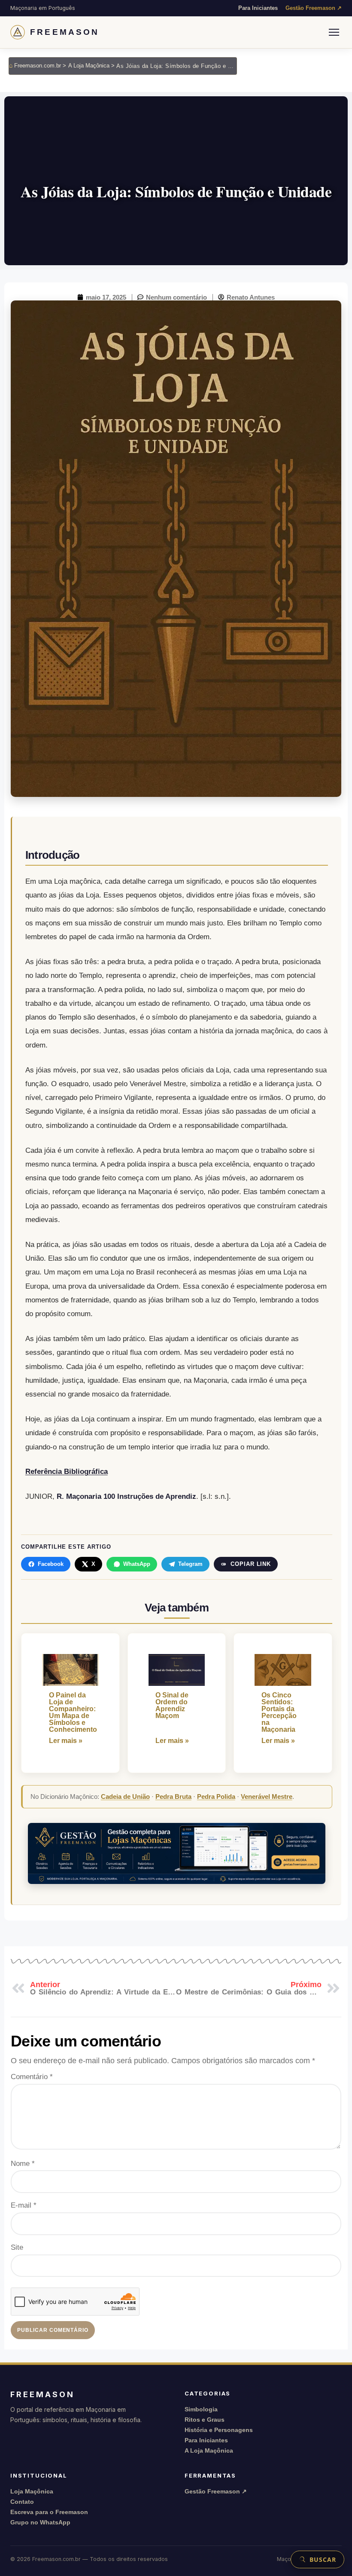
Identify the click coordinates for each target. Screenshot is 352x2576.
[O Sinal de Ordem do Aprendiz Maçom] (177, 1670)
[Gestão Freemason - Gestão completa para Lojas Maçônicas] (177, 1853)
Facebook (51, 1564)
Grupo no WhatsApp (40, 2522)
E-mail (24, 2205)
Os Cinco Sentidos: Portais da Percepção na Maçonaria (279, 1712)
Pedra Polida (216, 1796)
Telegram (190, 1564)
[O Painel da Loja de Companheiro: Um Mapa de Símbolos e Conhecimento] (70, 1670)
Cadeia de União (125, 1796)
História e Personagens (219, 2430)
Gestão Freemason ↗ (314, 8)
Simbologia (201, 2409)
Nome (23, 2164)
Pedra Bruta (173, 1796)
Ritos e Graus (205, 2420)
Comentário (32, 2077)
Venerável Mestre (267, 1796)
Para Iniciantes (258, 8)
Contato (22, 2502)
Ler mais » (66, 1741)
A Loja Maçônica (209, 2450)
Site (17, 2247)
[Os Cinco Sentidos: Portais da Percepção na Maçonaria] (283, 1670)
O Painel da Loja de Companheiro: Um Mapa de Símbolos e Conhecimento (70, 1712)
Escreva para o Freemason (49, 2512)
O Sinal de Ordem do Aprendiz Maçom (172, 1706)
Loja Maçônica (32, 2491)
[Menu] (334, 32)
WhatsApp (137, 1564)
